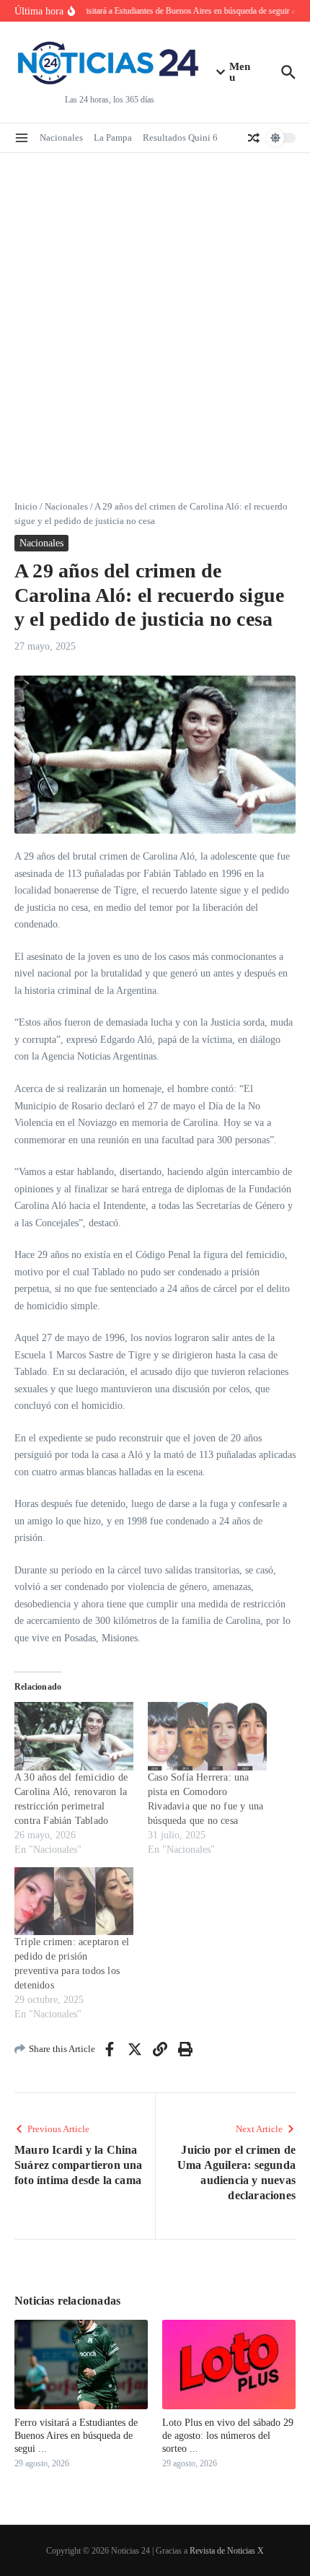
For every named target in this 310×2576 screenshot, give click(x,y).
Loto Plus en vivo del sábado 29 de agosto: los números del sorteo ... (228, 2436)
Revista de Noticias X (227, 2551)
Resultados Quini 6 (180, 137)
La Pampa (113, 137)
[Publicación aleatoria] (254, 138)
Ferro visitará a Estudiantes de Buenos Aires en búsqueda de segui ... (76, 2436)
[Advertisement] (155, 315)
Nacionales (61, 137)
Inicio (26, 506)
